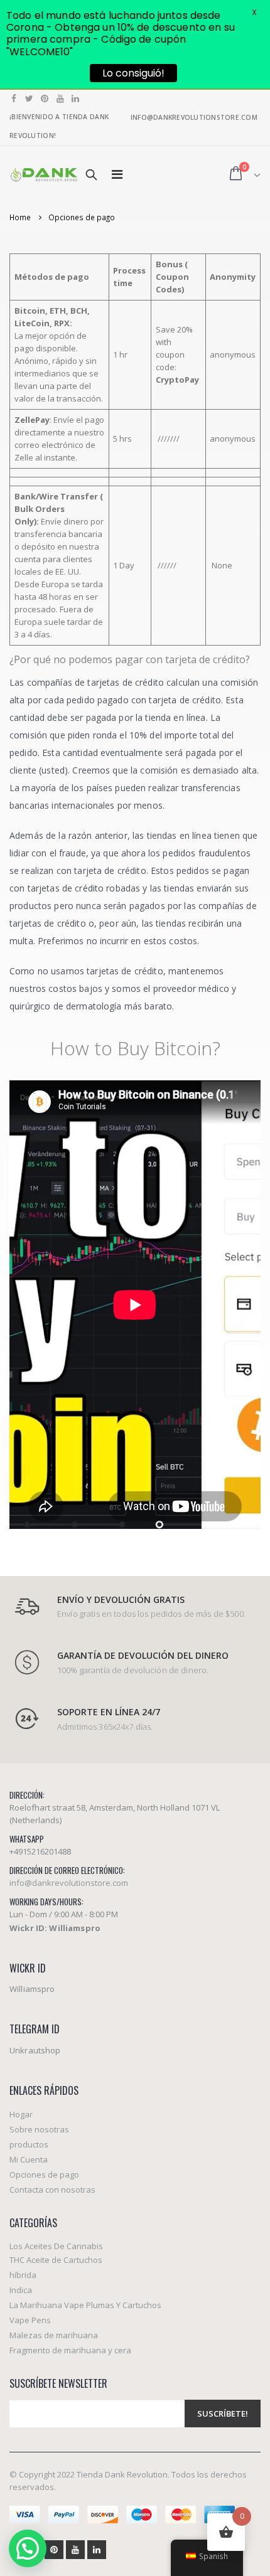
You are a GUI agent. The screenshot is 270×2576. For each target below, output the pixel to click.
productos (29, 2144)
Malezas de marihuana (54, 2335)
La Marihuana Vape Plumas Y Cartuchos (85, 2305)
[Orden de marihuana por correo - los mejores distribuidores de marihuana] (44, 174)
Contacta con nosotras (52, 2190)
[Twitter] (30, 98)
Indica (21, 2290)
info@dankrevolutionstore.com (69, 1883)
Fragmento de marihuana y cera (70, 2350)
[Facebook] (14, 98)
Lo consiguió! (133, 73)
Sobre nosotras (39, 2129)
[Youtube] (61, 98)
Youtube (75, 2550)
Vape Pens (30, 2320)
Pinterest (54, 2550)
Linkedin (97, 2550)
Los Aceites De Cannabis (56, 2246)
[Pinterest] (45, 98)
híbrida (23, 2275)
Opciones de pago (44, 2174)
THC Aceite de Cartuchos (56, 2260)
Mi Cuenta (29, 2159)
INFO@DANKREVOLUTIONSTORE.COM (194, 117)
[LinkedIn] (76, 98)
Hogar (21, 2114)
